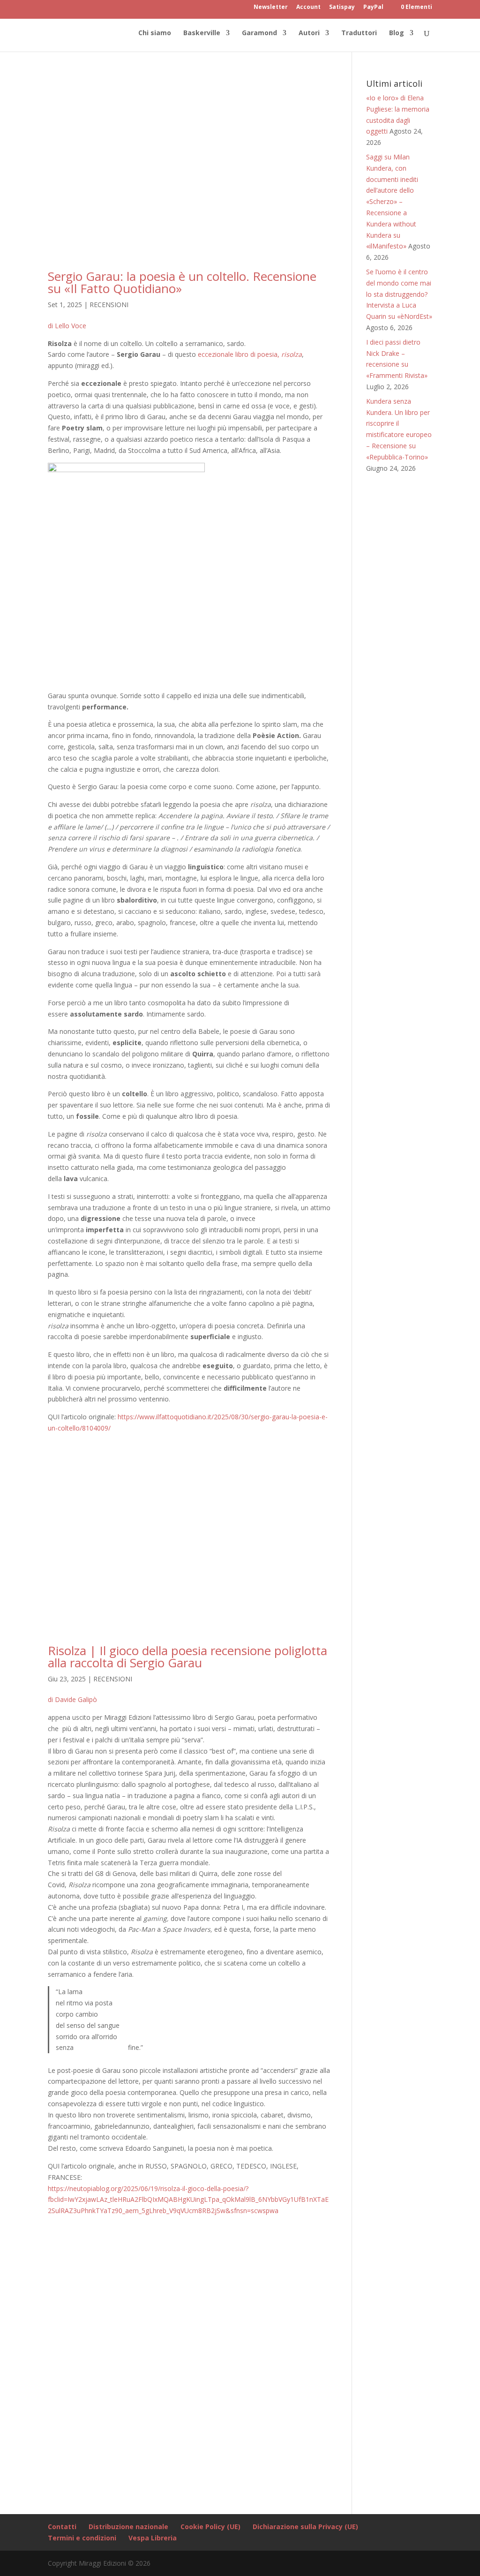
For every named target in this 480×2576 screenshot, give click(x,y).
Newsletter (271, 8)
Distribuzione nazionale (128, 2527)
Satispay (342, 8)
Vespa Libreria (153, 2538)
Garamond (259, 33)
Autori (309, 33)
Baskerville (202, 33)
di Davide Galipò (72, 1699)
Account (308, 8)
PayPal (373, 8)
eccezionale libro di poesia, (250, 354)
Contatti (62, 2527)
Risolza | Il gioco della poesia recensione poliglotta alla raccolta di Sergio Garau (187, 1657)
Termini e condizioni (82, 2538)
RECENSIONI (109, 305)
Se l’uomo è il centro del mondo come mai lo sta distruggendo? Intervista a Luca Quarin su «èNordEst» (399, 294)
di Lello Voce (67, 326)
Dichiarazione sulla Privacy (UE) (305, 2527)
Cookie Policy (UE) (210, 2527)
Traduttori (359, 33)
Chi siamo (155, 33)
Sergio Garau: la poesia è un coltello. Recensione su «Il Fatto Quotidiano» (182, 282)
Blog (397, 33)
